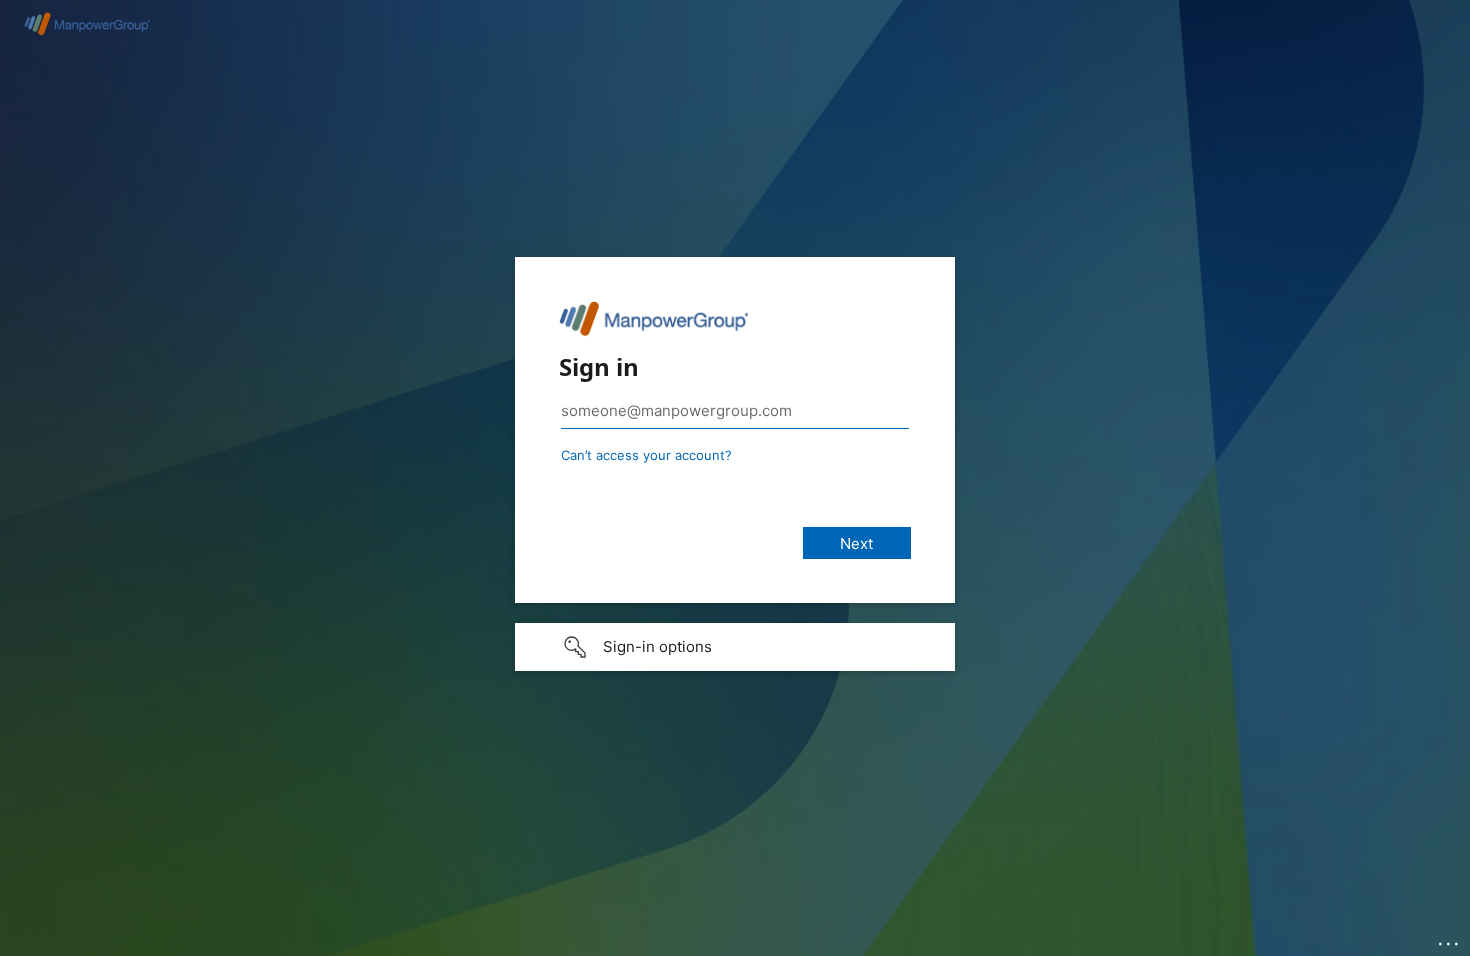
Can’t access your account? (646, 455)
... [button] (1450, 939)
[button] (735, 647)
